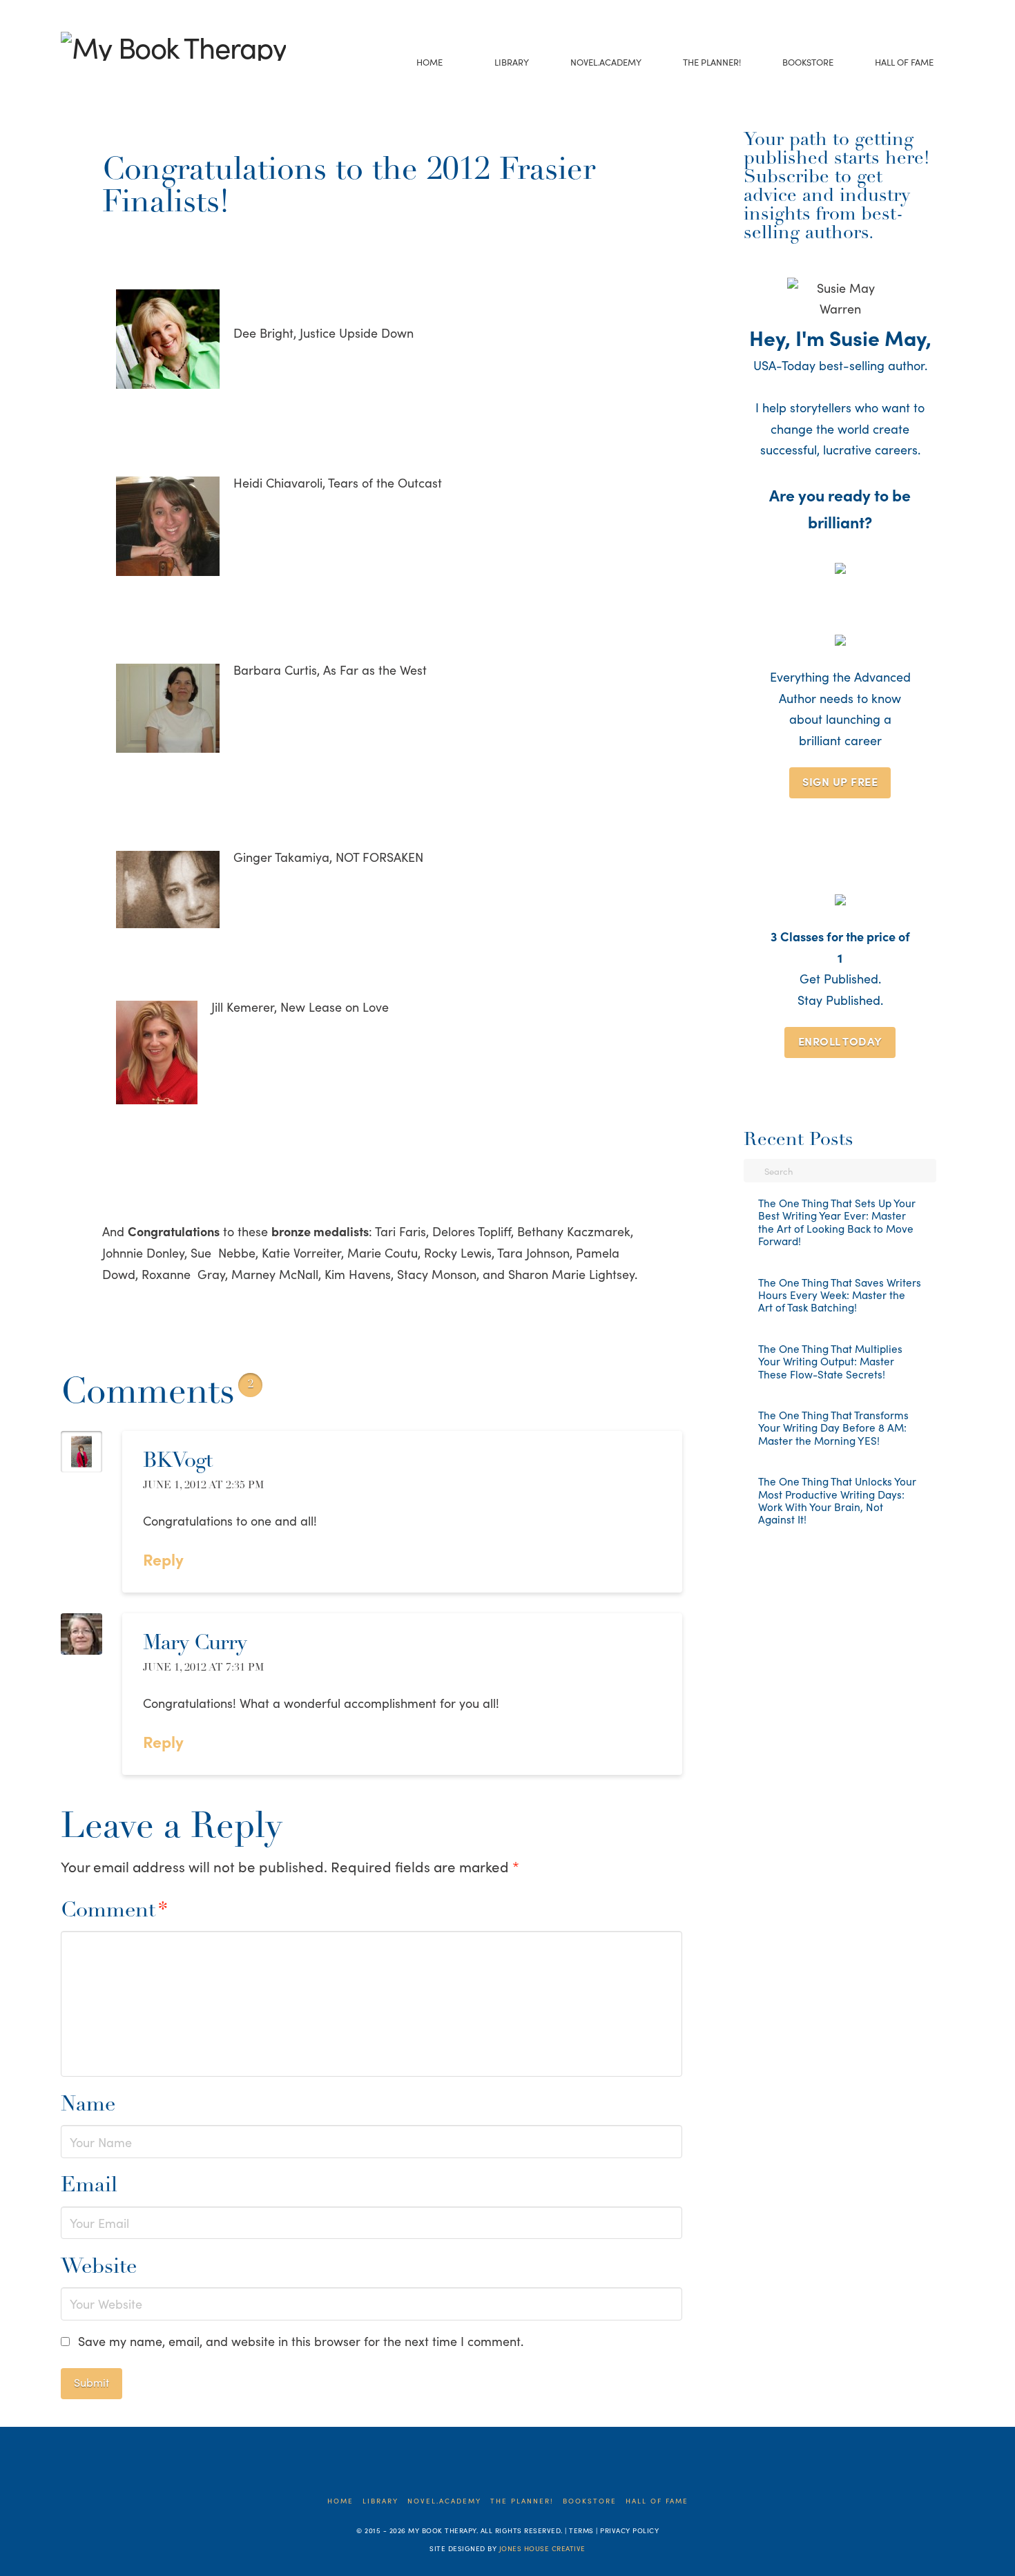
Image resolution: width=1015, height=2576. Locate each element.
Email (89, 2186)
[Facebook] (68, 78)
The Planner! (522, 2501)
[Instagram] (132, 78)
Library (380, 2501)
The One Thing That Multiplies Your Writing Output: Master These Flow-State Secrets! (830, 1362)
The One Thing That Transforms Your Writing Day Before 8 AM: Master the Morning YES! (833, 1428)
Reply (165, 1559)
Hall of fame (657, 2501)
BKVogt (177, 1462)
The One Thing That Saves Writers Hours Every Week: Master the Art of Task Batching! (840, 1295)
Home (340, 2501)
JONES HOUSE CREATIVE (542, 2548)
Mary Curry (195, 1644)
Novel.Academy (444, 2501)
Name (88, 2105)
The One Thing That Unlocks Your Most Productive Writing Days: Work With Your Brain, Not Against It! (837, 1501)
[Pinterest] (154, 78)
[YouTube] (111, 78)
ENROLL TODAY (840, 1041)
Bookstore (590, 2501)
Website (99, 2268)
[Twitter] (89, 78)
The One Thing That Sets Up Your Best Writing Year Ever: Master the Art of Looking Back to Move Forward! (837, 1222)
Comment (114, 1911)
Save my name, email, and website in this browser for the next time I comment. (301, 2341)
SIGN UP (840, 781)
